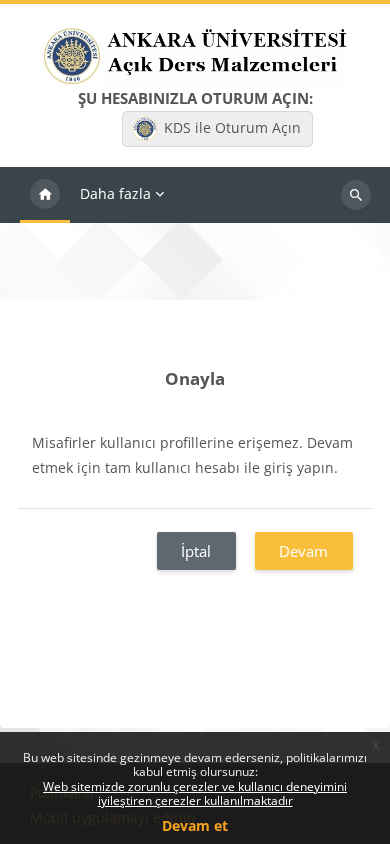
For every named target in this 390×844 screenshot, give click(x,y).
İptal (196, 551)
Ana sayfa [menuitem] (45, 195)
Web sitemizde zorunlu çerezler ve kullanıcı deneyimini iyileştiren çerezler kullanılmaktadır (195, 793)
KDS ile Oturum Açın (232, 127)
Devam (303, 551)
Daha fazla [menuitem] (115, 193)
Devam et (195, 825)
